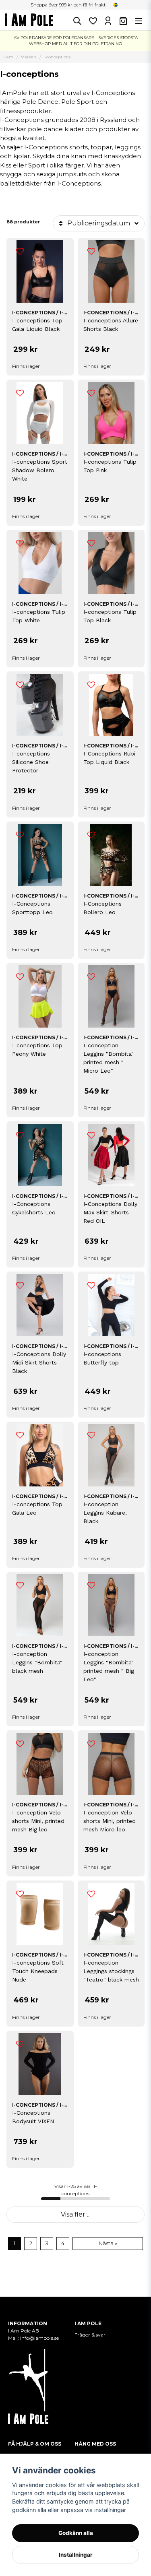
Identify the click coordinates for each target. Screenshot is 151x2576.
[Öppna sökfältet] (77, 21)
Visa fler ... (76, 2214)
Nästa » (108, 2243)
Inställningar (76, 2555)
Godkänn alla (76, 2533)
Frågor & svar (90, 2335)
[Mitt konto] (108, 21)
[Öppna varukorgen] (123, 21)
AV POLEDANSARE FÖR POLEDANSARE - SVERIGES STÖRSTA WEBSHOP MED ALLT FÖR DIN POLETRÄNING (76, 41)
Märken (28, 57)
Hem (8, 57)
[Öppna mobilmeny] (139, 21)
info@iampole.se (40, 2338)
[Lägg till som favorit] (93, 21)
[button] (116, 5)
